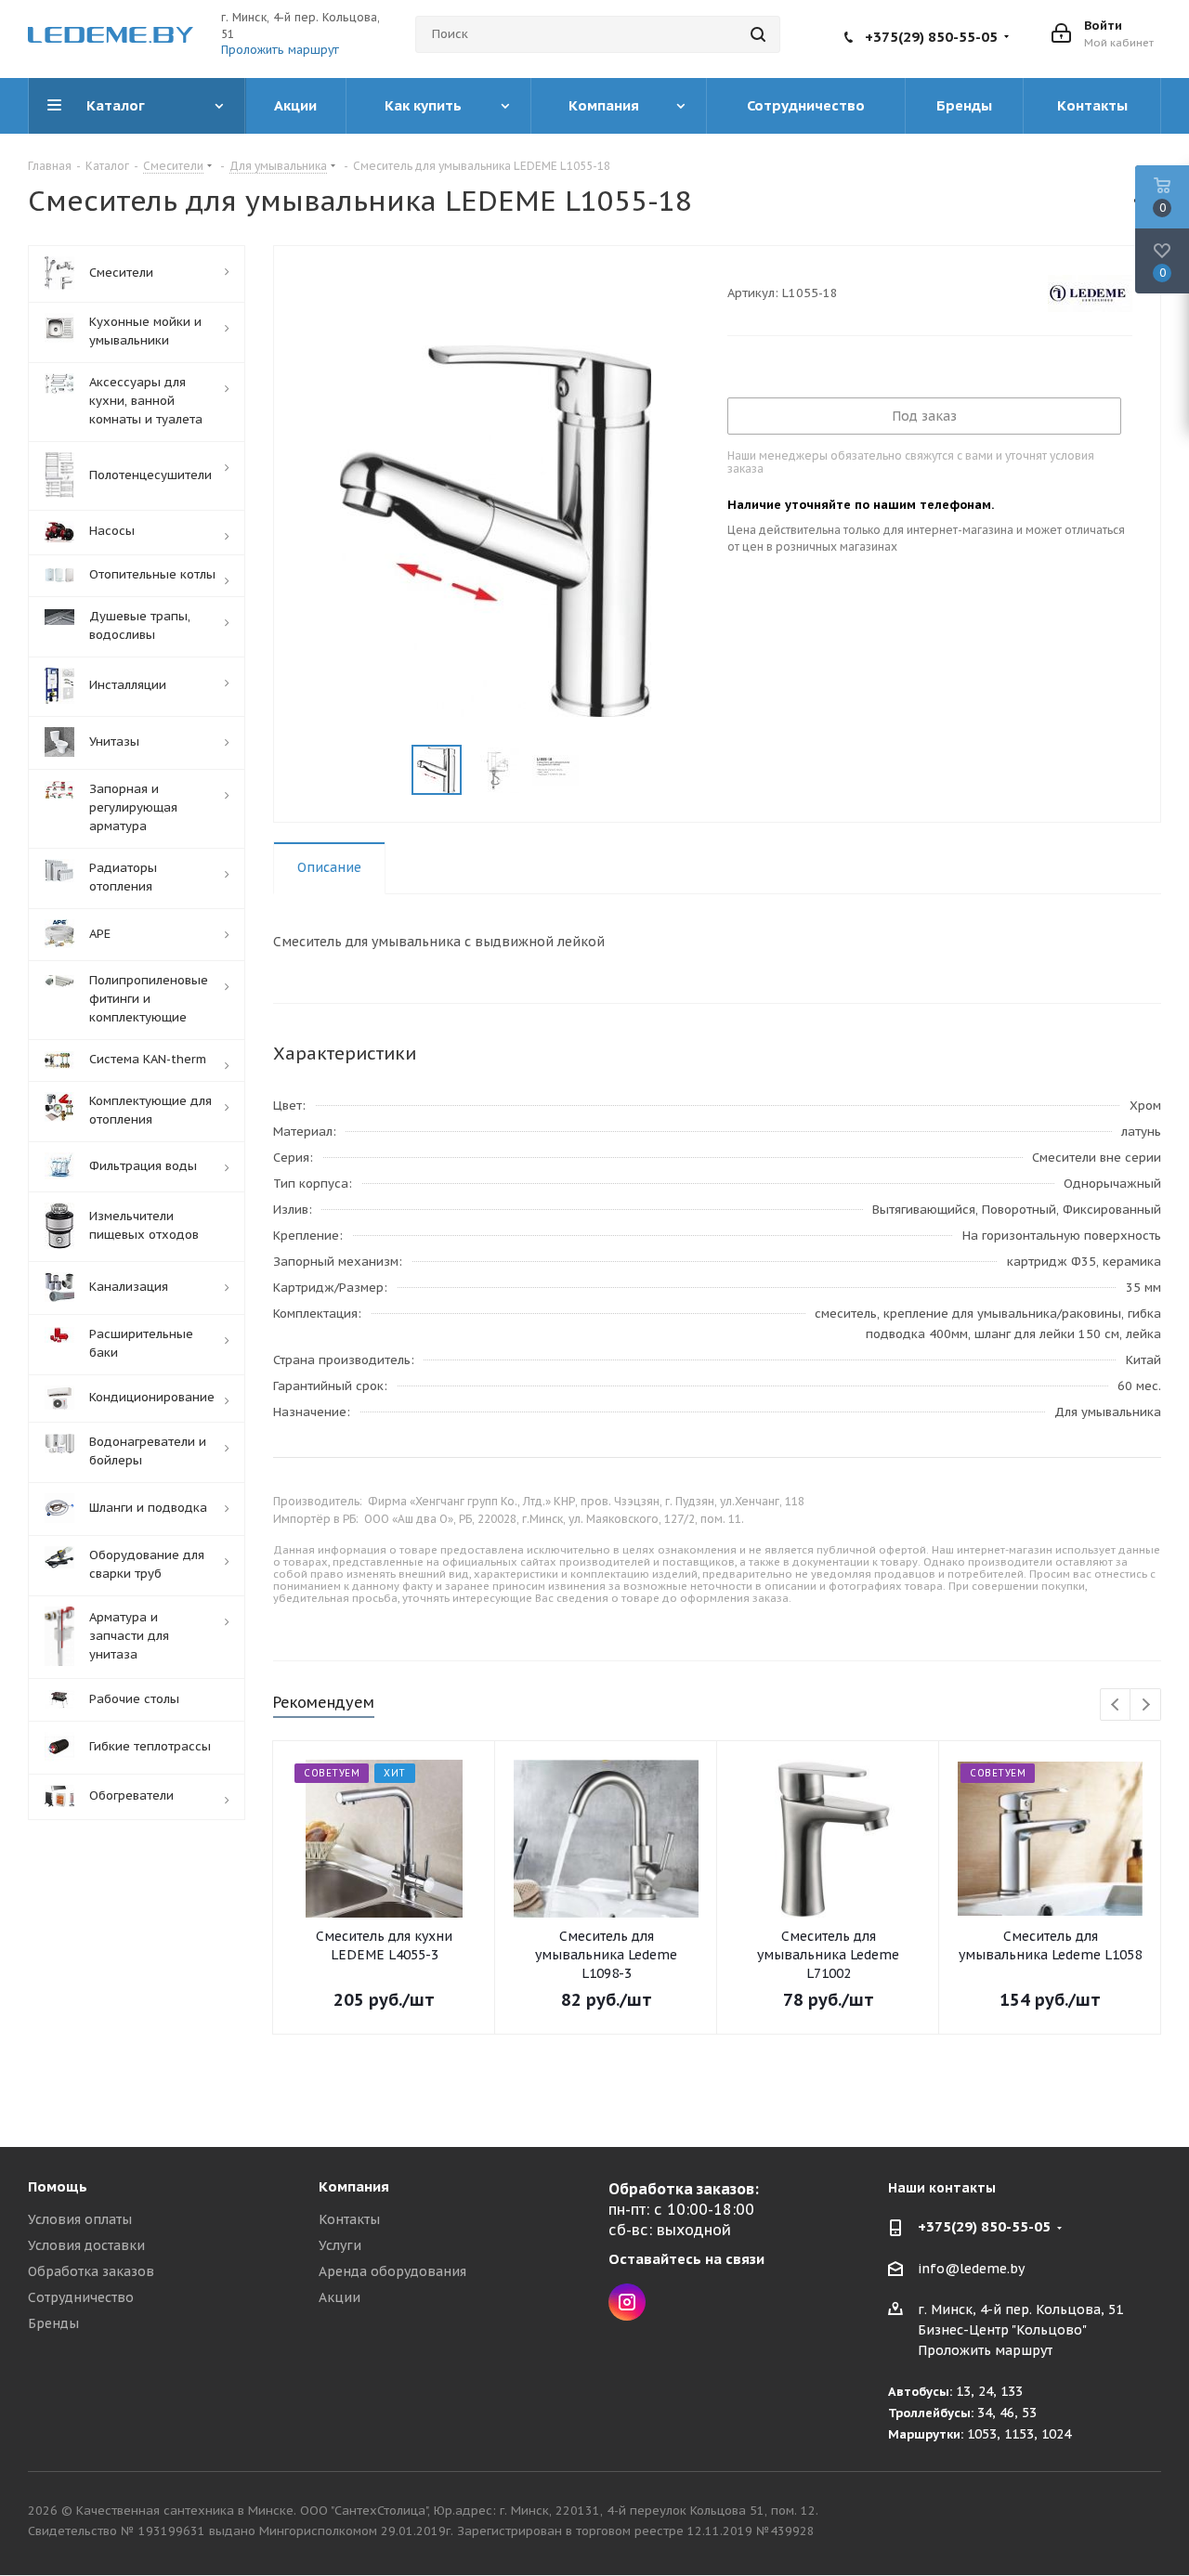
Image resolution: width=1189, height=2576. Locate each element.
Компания (354, 2186)
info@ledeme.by (971, 2269)
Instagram (627, 2302)
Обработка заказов (91, 2271)
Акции (340, 2297)
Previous (1116, 1705)
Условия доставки (86, 2245)
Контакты (349, 2219)
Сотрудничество (81, 2297)
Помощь (58, 2186)
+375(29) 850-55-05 (931, 37)
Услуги (340, 2245)
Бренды (53, 2323)
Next (1146, 1705)
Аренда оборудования (392, 2271)
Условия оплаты (80, 2219)
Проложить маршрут (280, 50)
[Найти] (758, 34)
